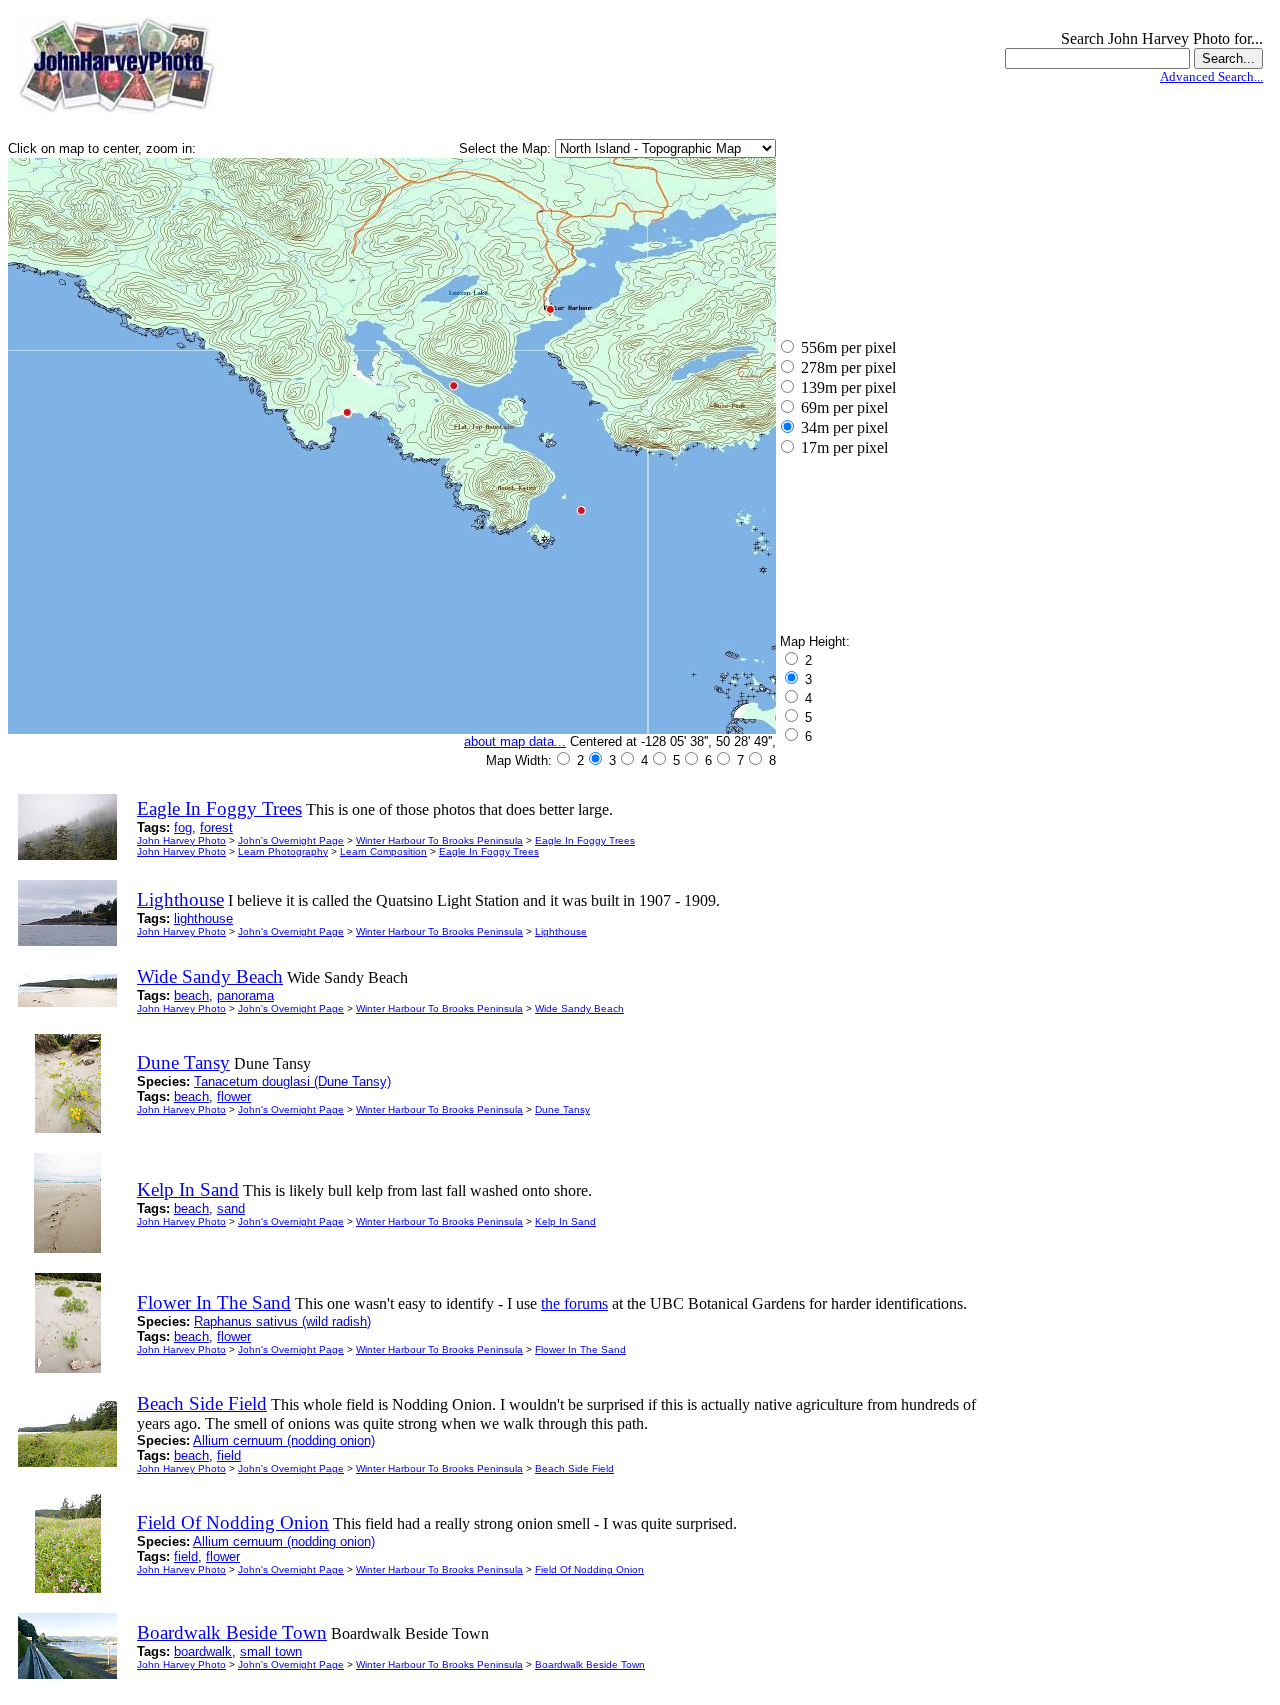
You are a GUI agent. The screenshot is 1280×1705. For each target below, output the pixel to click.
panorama (245, 995)
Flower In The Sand (580, 1349)
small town (271, 1651)
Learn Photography (283, 851)
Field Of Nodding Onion (589, 1569)
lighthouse (203, 918)
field (229, 1455)
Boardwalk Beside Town (590, 1664)
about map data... (515, 741)
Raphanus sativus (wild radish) (282, 1321)
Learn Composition (383, 851)
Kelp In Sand (565, 1221)
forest (216, 827)
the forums (574, 1303)
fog (183, 827)
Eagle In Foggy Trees (585, 840)
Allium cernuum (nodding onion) (284, 1440)
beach (191, 995)
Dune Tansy (562, 1109)
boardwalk (203, 1651)
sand (231, 1208)
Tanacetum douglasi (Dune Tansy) (292, 1081)
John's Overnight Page (291, 840)
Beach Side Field (574, 1468)
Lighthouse (561, 931)
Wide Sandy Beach (579, 1008)
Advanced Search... (1211, 76)
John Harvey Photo (181, 840)
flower (234, 1096)
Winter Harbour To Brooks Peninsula (439, 840)
